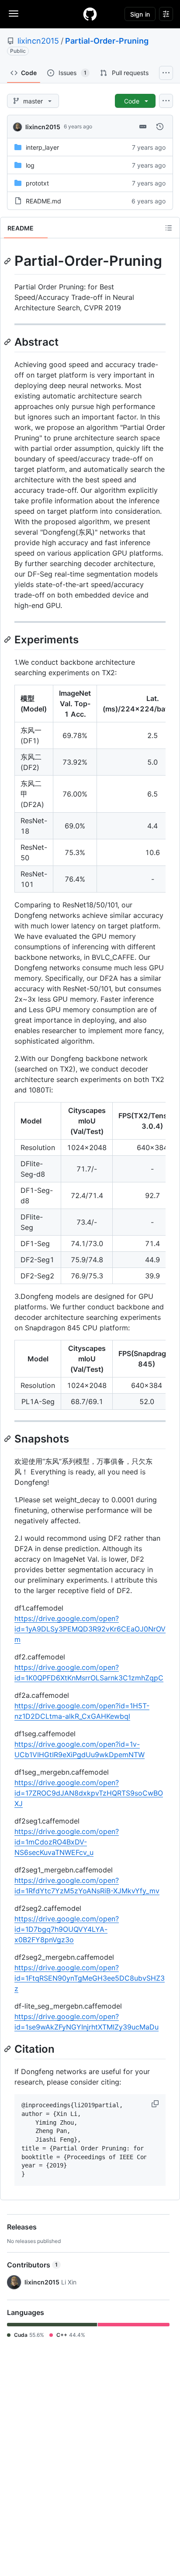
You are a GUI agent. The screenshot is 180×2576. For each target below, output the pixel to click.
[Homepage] (90, 14)
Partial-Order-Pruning (107, 41)
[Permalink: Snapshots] (8, 1439)
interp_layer (42, 147)
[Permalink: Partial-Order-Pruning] (8, 261)
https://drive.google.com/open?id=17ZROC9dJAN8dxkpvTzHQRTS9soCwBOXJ (89, 1793)
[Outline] (169, 228)
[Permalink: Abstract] (8, 342)
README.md (43, 201)
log (30, 165)
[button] (156, 2104)
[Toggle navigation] (14, 14)
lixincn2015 (38, 41)
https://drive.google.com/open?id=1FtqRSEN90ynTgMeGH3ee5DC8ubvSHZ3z (90, 1978)
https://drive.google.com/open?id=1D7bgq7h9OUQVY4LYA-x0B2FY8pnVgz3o (67, 1929)
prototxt (37, 183)
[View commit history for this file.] (160, 127)
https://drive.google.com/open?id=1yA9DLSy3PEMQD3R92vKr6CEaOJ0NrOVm (90, 1629)
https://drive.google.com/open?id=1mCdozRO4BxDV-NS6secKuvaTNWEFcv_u (67, 1842)
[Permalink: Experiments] (8, 639)
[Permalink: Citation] (8, 2049)
